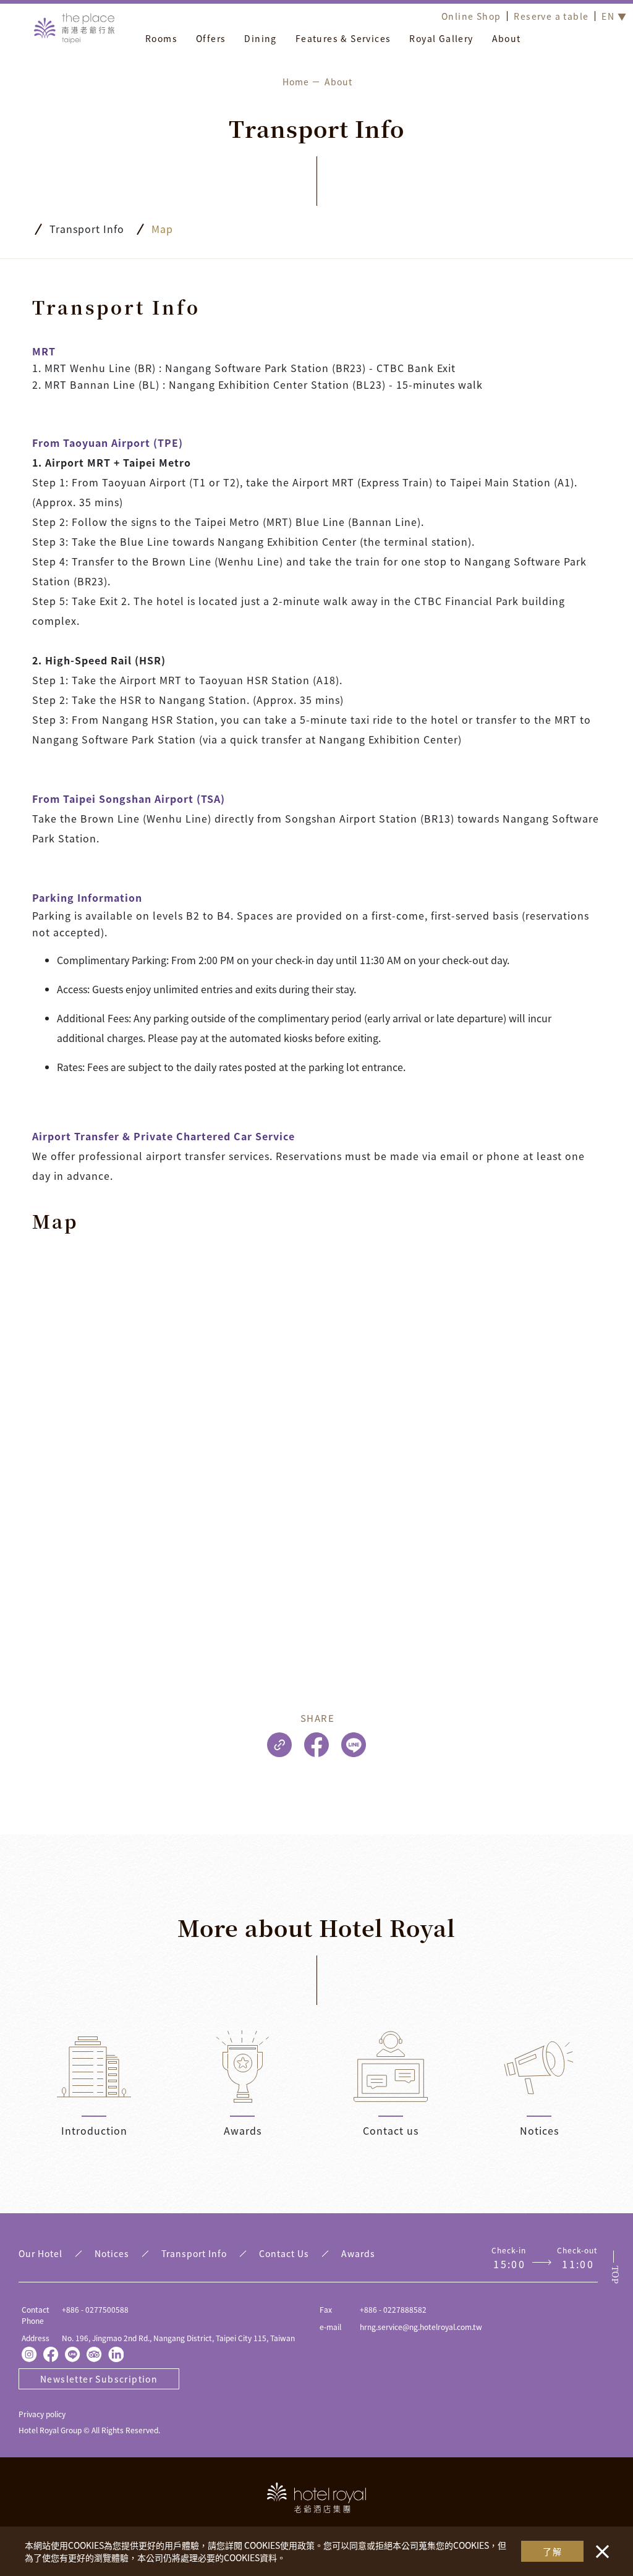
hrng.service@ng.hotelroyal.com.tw (421, 2327)
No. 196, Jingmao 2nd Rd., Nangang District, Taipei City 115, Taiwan (178, 2338)
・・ (600, 2545)
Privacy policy (42, 2414)
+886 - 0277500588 (95, 2309)
